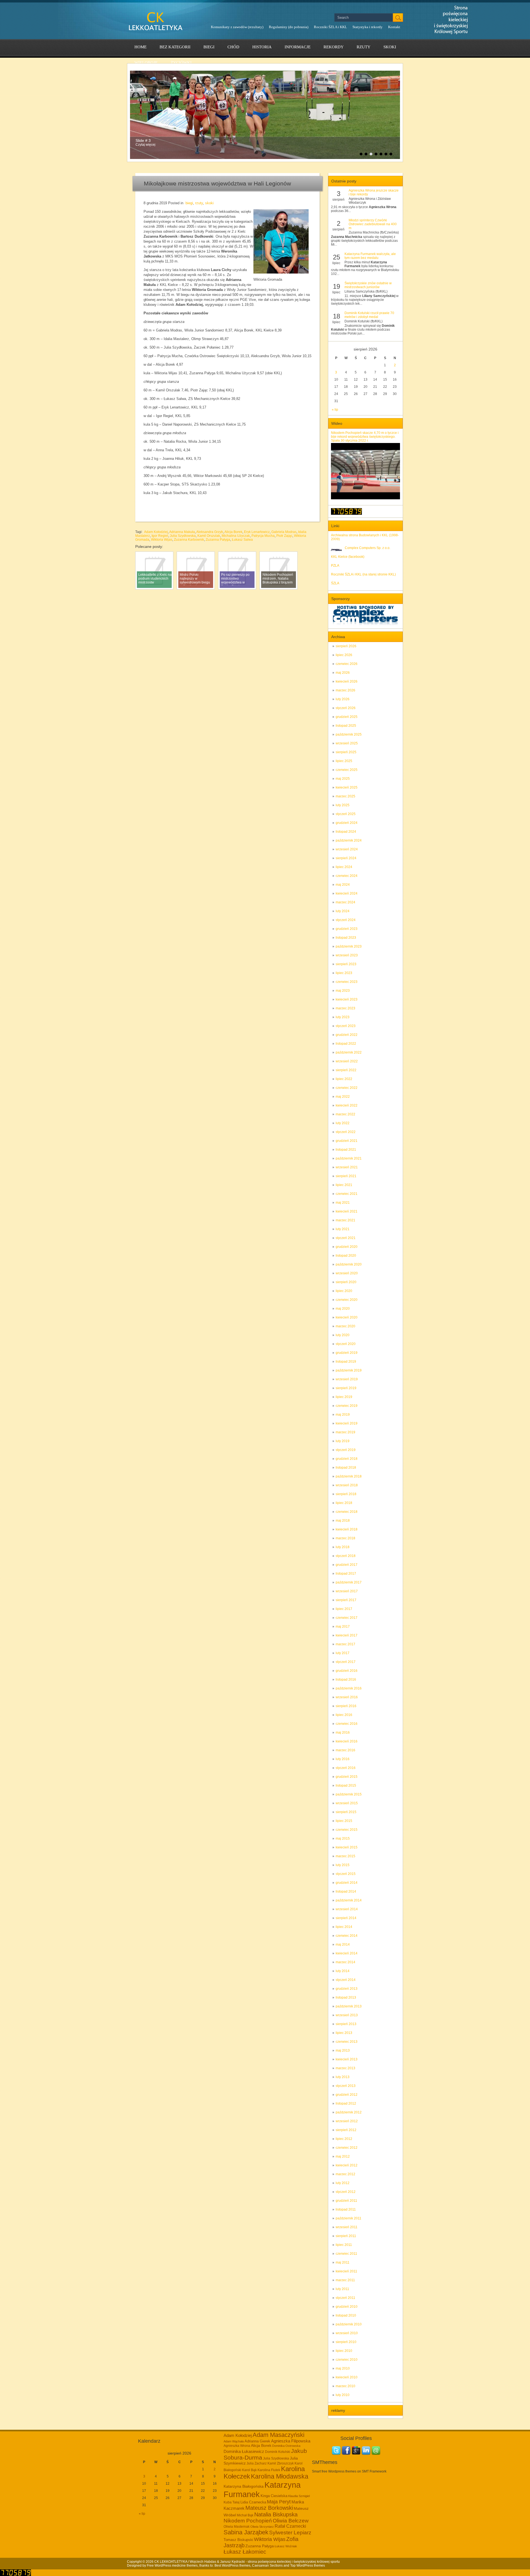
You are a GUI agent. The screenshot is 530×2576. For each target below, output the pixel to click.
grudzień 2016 (347, 1671)
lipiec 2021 (344, 1185)
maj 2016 (343, 1733)
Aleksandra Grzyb (210, 532)
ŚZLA (335, 583)
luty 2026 (343, 699)
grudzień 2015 (347, 1777)
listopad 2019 (346, 1362)
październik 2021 (349, 1158)
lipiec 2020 (344, 1291)
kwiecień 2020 (347, 1317)
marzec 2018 (345, 1538)
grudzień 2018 (347, 1459)
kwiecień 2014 (347, 1953)
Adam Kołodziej (156, 532)
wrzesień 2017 (347, 1591)
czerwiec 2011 (346, 2254)
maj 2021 (343, 1203)
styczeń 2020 (346, 1344)
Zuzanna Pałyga (218, 540)
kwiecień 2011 (346, 2271)
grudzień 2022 (347, 1035)
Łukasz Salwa (242, 540)
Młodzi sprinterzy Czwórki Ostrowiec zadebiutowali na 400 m (373, 224)
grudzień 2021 (347, 1141)
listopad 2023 (346, 938)
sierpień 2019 (346, 1388)
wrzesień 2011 (347, 2227)
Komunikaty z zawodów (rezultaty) (237, 27)
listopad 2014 (346, 1891)
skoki (390, 47)
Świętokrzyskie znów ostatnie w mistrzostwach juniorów (368, 285)
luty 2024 (343, 911)
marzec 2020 (345, 1326)
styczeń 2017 (346, 1662)
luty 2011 (342, 2289)
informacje (298, 47)
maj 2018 (343, 1521)
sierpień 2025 (346, 752)
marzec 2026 (345, 690)
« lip (335, 410)
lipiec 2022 (344, 1079)
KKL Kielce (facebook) (348, 557)
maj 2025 (343, 779)
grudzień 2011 (346, 2201)
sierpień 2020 (346, 1282)
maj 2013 (343, 2050)
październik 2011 (349, 2218)
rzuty (364, 47)
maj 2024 (343, 885)
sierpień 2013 (346, 2024)
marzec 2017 (345, 1644)
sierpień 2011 (346, 2236)
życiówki (181, 63)
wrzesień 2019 (347, 1379)
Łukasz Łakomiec (245, 2552)
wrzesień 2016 (347, 1697)
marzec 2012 (345, 2174)
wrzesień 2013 (347, 2015)
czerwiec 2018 (347, 1512)
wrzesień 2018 (347, 1485)
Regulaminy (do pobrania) (289, 27)
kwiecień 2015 (347, 1847)
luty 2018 (343, 1547)
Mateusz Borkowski (269, 2508)
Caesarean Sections (267, 2566)
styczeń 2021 (346, 1238)
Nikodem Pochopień (248, 2521)
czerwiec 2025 (347, 770)
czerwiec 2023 (347, 982)
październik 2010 (349, 2324)
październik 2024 (349, 840)
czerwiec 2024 (347, 876)
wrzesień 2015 (347, 1803)
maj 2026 (343, 673)
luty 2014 (343, 1971)
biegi (209, 47)
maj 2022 (343, 1097)
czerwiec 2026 (347, 664)
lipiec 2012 (344, 2139)
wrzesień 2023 (347, 955)
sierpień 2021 (346, 1176)
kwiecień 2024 (347, 893)
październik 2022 (349, 1052)
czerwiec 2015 (347, 1830)
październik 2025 (349, 734)
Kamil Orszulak (209, 536)
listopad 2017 (346, 1574)
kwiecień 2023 (347, 999)
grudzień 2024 (347, 823)
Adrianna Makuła (182, 532)
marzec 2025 (345, 796)
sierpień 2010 (346, 2342)
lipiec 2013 (344, 2033)
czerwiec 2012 (347, 2148)
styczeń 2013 (346, 2086)
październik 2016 (349, 1688)
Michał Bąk (245, 2515)
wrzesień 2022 (347, 1061)
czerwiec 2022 (347, 1088)
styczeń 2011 (345, 2298)
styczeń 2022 (346, 1132)
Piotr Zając (284, 536)
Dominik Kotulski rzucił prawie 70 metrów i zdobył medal (369, 315)
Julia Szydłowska (183, 536)
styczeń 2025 (346, 814)
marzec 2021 (345, 1220)
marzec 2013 (345, 2068)
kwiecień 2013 (347, 2059)
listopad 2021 (346, 1150)
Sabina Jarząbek (246, 2532)
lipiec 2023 (344, 973)
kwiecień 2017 (347, 1635)
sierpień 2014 (346, 1918)
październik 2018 (349, 1476)
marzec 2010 (345, 2386)
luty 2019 (343, 1441)
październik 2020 (349, 1264)
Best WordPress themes (232, 2566)
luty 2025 (343, 805)
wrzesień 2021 (347, 1167)
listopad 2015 (346, 1786)
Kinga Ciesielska (274, 2496)
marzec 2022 (345, 1114)
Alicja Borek (233, 532)
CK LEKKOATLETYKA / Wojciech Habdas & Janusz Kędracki (200, 2562)
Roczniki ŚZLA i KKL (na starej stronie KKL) (363, 574)
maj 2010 (343, 2368)
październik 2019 (349, 1370)
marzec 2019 (345, 1432)
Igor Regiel (160, 536)
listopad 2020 (346, 1256)
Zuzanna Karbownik (189, 540)
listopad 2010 (346, 2315)
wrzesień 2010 (347, 2333)
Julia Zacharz (257, 2463)
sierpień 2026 (346, 646)
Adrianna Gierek (257, 2441)
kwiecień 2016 (347, 1741)
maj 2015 (343, 1839)
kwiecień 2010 (347, 2377)
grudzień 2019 (347, 1353)
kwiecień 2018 (347, 1529)
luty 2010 (343, 2395)
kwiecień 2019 (347, 1423)
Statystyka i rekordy (368, 27)
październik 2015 (349, 1794)
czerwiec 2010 (347, 2360)
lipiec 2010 (344, 2351)
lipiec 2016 (344, 1715)
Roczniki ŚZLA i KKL (330, 27)
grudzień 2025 (347, 717)
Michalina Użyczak (236, 536)
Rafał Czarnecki (290, 2526)
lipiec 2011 (344, 2245)
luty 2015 (343, 1865)
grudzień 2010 (347, 2307)
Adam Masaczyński (279, 2435)
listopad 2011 (346, 2209)
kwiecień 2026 (347, 681)
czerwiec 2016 (347, 1724)
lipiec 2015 (344, 1821)
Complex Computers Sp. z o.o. (368, 548)
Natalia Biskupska (276, 2514)
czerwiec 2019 (347, 1406)
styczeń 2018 (346, 1556)
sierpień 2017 (346, 1600)
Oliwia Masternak (237, 2527)
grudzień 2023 (347, 929)
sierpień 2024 (346, 858)
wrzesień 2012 (347, 2121)
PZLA (335, 566)
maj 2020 (343, 1309)
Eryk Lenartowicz (257, 532)
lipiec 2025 (344, 761)
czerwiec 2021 (347, 1194)
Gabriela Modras (284, 532)
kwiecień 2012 (347, 2165)
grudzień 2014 (347, 1883)
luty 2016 (343, 1759)
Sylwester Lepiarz (290, 2533)
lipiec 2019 (344, 1397)
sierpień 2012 (346, 2130)
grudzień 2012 (347, 2095)
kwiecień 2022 (347, 1105)
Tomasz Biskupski (238, 2540)
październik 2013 (349, 2006)
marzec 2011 (345, 2280)
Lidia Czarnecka (253, 2502)
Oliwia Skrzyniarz (262, 2527)
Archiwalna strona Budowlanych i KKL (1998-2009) (365, 537)
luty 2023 (343, 1017)
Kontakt (394, 27)
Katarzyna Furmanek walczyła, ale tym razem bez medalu (370, 256)
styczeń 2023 (346, 1026)
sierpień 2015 (346, 1812)
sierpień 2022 (346, 1070)
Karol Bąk (249, 2470)
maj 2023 (343, 991)
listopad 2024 (346, 832)
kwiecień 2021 (347, 1211)
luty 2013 (343, 2077)
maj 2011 (343, 2262)
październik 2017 (349, 1582)
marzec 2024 (345, 902)
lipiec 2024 (344, 867)
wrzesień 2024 (347, 849)
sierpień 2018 (346, 1494)
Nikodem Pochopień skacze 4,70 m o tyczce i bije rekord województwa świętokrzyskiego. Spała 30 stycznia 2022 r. (365, 437)
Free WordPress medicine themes (172, 2566)
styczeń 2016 (346, 1768)
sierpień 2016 (346, 1706)
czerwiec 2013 (347, 2042)
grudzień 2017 (347, 1565)
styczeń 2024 (346, 920)
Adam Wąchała (234, 2441)
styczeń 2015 (346, 1874)
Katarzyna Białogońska (244, 2486)
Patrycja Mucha (263, 536)
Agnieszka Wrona (237, 2446)
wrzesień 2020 (347, 1273)
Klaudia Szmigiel (299, 2496)
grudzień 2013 (347, 1989)
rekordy (334, 47)
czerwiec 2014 (347, 1936)
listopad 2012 (346, 2103)
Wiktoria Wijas (162, 540)
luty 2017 (343, 1653)
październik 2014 (349, 1900)
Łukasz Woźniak (286, 2546)
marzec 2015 (345, 1856)
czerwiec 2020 (347, 1300)
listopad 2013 (346, 1997)
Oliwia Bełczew (291, 2521)
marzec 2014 (345, 1962)
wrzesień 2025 (347, 743)
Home (141, 47)
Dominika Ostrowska (286, 2446)
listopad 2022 (346, 1044)
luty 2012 (343, 2183)
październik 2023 (349, 946)
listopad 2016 (346, 1680)
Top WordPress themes (308, 2566)
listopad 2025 (346, 726)
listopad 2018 (346, 1468)
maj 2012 (343, 2156)
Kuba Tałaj (232, 2502)
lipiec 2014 (344, 1927)
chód (233, 47)
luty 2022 (343, 1123)
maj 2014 (343, 1944)
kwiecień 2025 (347, 787)
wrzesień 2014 (347, 1909)
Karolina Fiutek (269, 2470)
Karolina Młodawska (280, 2476)
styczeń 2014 (346, 1980)
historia (262, 47)
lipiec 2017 (344, 1609)
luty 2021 (343, 1229)
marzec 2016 (345, 1750)
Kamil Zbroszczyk (281, 2463)
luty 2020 (343, 1335)
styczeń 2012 (346, 2192)
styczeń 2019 (346, 1450)
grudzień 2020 (347, 1247)
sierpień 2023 (346, 964)
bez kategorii (175, 47)
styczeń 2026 (346, 708)
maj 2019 (343, 1415)
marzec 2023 (345, 1008)
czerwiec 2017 (347, 1618)
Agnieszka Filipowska (291, 2441)
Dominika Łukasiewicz (244, 2452)
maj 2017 (343, 1627)
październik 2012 (349, 2112)
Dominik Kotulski (278, 2452)
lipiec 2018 (344, 1503)
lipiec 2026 (344, 655)
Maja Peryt (279, 2502)
